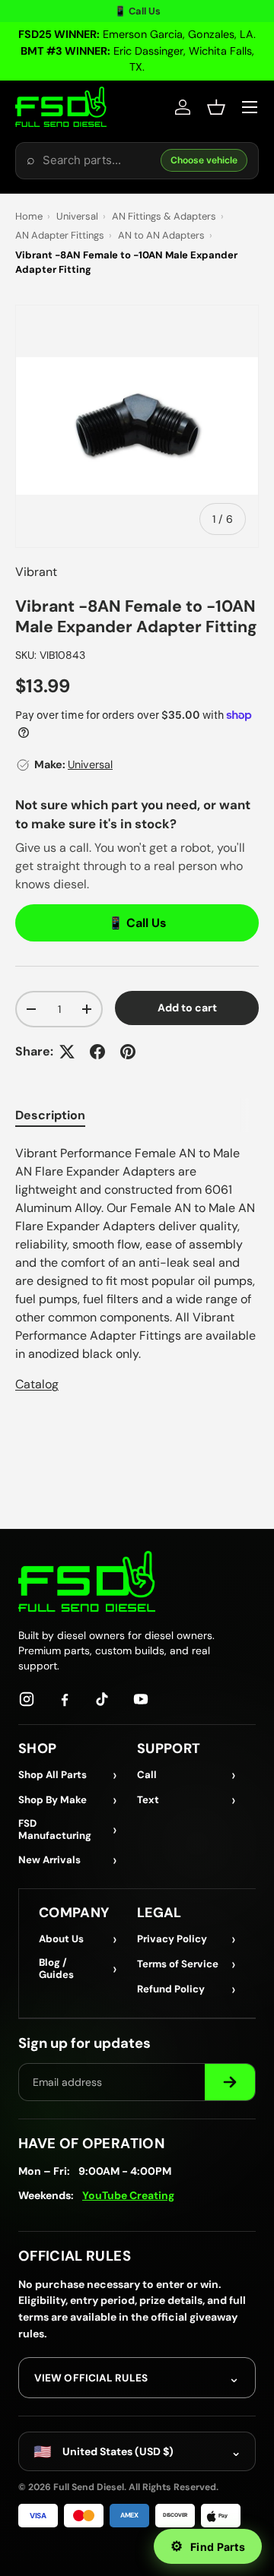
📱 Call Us (137, 11)
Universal (77, 216)
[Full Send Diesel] (87, 1581)
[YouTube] (141, 1699)
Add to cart (187, 1008)
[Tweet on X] (67, 1052)
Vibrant (36, 572)
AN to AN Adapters (161, 235)
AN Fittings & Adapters (164, 216)
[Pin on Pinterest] (128, 1052)
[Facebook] (65, 1699)
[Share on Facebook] (97, 1052)
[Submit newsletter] (230, 2082)
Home (29, 216)
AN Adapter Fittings (60, 235)
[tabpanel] (137, 1269)
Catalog (37, 1384)
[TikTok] (103, 1699)
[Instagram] (27, 1699)
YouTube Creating (128, 2195)
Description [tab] (50, 1115)
